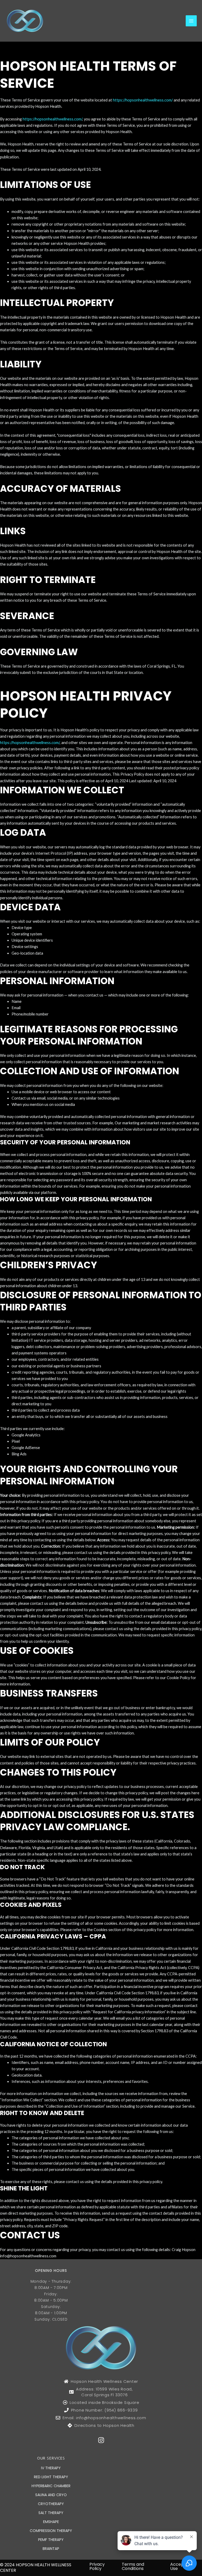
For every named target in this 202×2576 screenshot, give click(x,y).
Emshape (51, 2522)
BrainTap (51, 2549)
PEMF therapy (51, 2540)
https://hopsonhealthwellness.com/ (143, 100)
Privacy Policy (97, 2566)
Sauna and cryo (51, 2495)
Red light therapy (51, 2477)
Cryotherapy (51, 2504)
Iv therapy (51, 2468)
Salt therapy (51, 2513)
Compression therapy (51, 2531)
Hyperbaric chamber (51, 2486)
